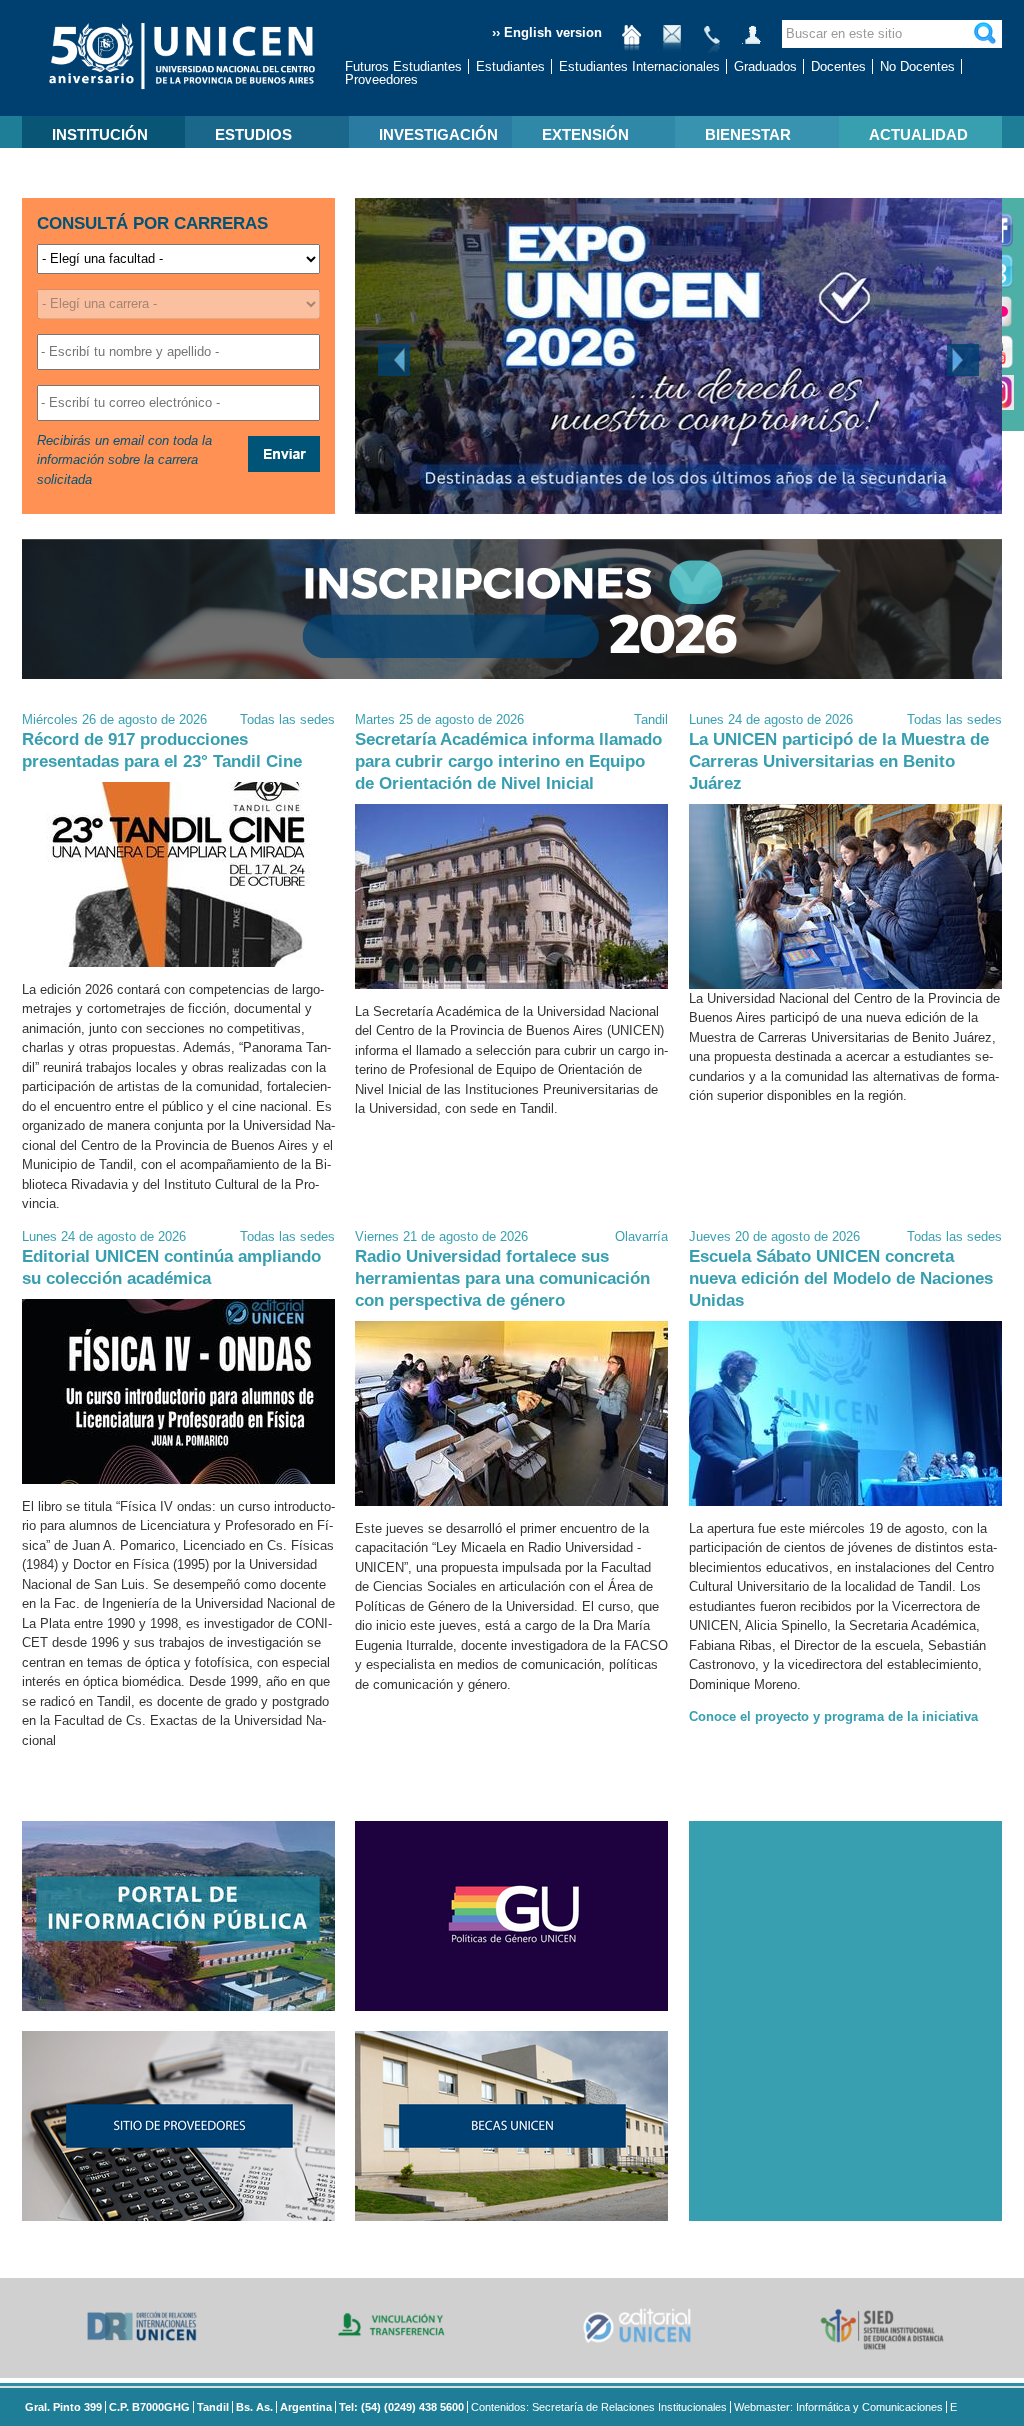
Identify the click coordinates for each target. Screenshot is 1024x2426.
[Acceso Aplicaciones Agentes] (752, 42)
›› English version (547, 32)
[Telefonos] (712, 42)
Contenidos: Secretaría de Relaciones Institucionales (599, 2407)
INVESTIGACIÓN (438, 134)
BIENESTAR (748, 134)
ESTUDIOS (253, 134)
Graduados (765, 66)
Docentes (838, 66)
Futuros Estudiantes (403, 66)
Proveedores (381, 79)
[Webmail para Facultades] (672, 42)
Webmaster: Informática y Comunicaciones (838, 2407)
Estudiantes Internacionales (639, 66)
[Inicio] (632, 42)
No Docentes (917, 66)
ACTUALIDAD (918, 134)
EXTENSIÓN (585, 134)
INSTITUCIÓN (100, 134)
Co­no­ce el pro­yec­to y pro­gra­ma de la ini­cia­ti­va (833, 1716)
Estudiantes (510, 66)
